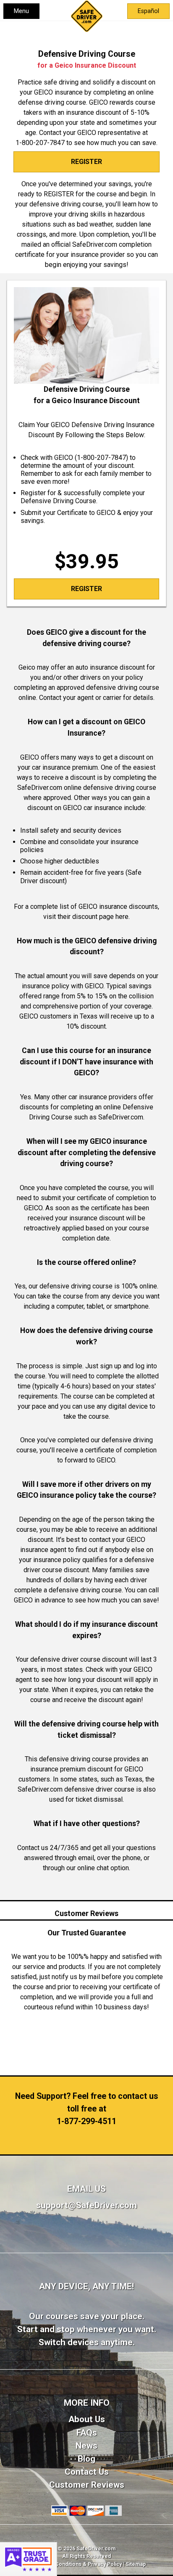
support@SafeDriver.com (86, 2205)
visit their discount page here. (86, 917)
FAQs (87, 2433)
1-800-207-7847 (40, 143)
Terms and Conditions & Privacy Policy (75, 2564)
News (86, 2446)
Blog (86, 2459)
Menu (21, 11)
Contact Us (87, 2472)
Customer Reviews (87, 2485)
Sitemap (136, 2564)
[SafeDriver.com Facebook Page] (87, 2240)
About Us (87, 2419)
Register (86, 162)
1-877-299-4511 (86, 2121)
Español (148, 11)
